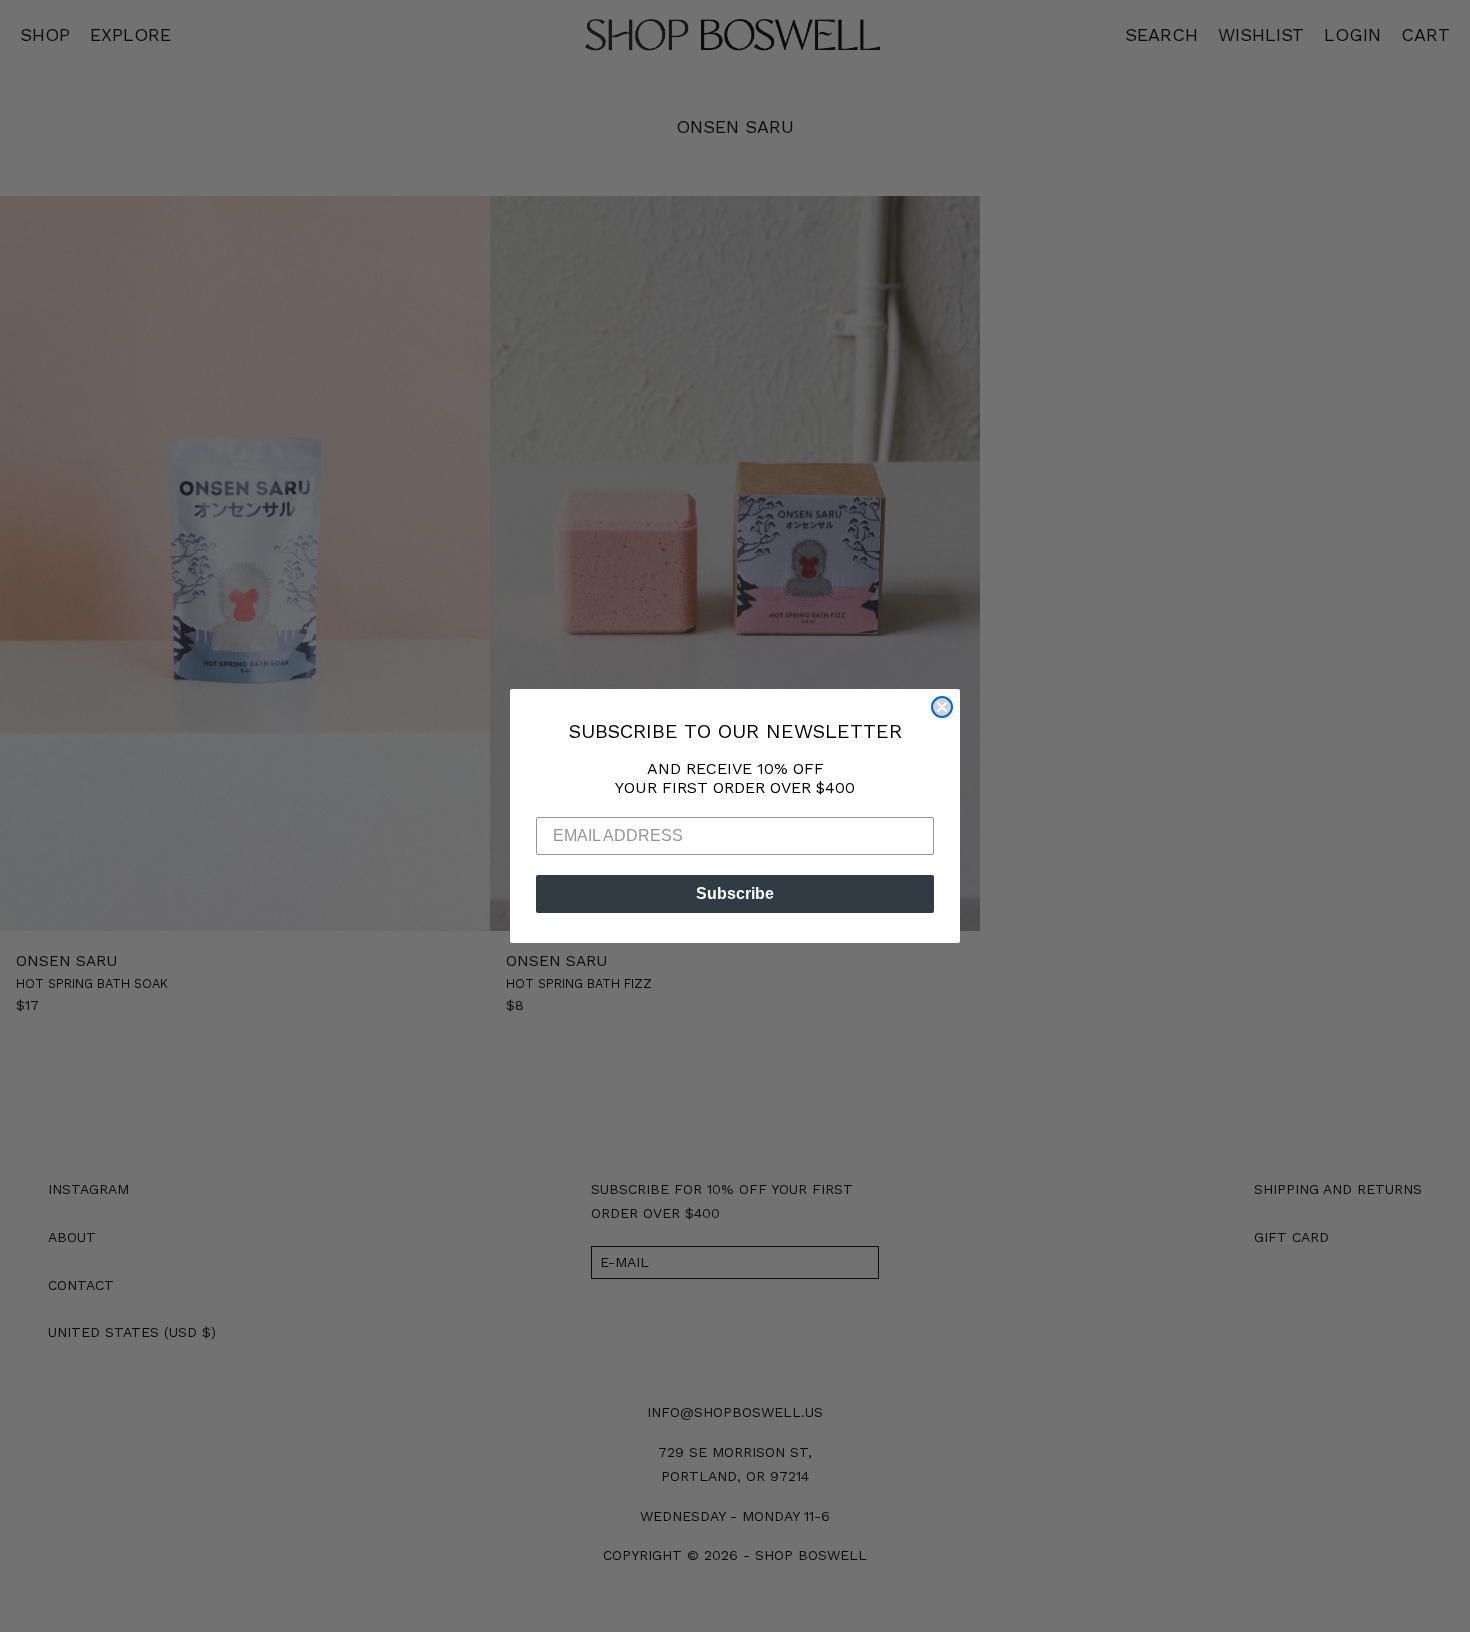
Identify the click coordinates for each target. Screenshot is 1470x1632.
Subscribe (735, 893)
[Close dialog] (942, 707)
